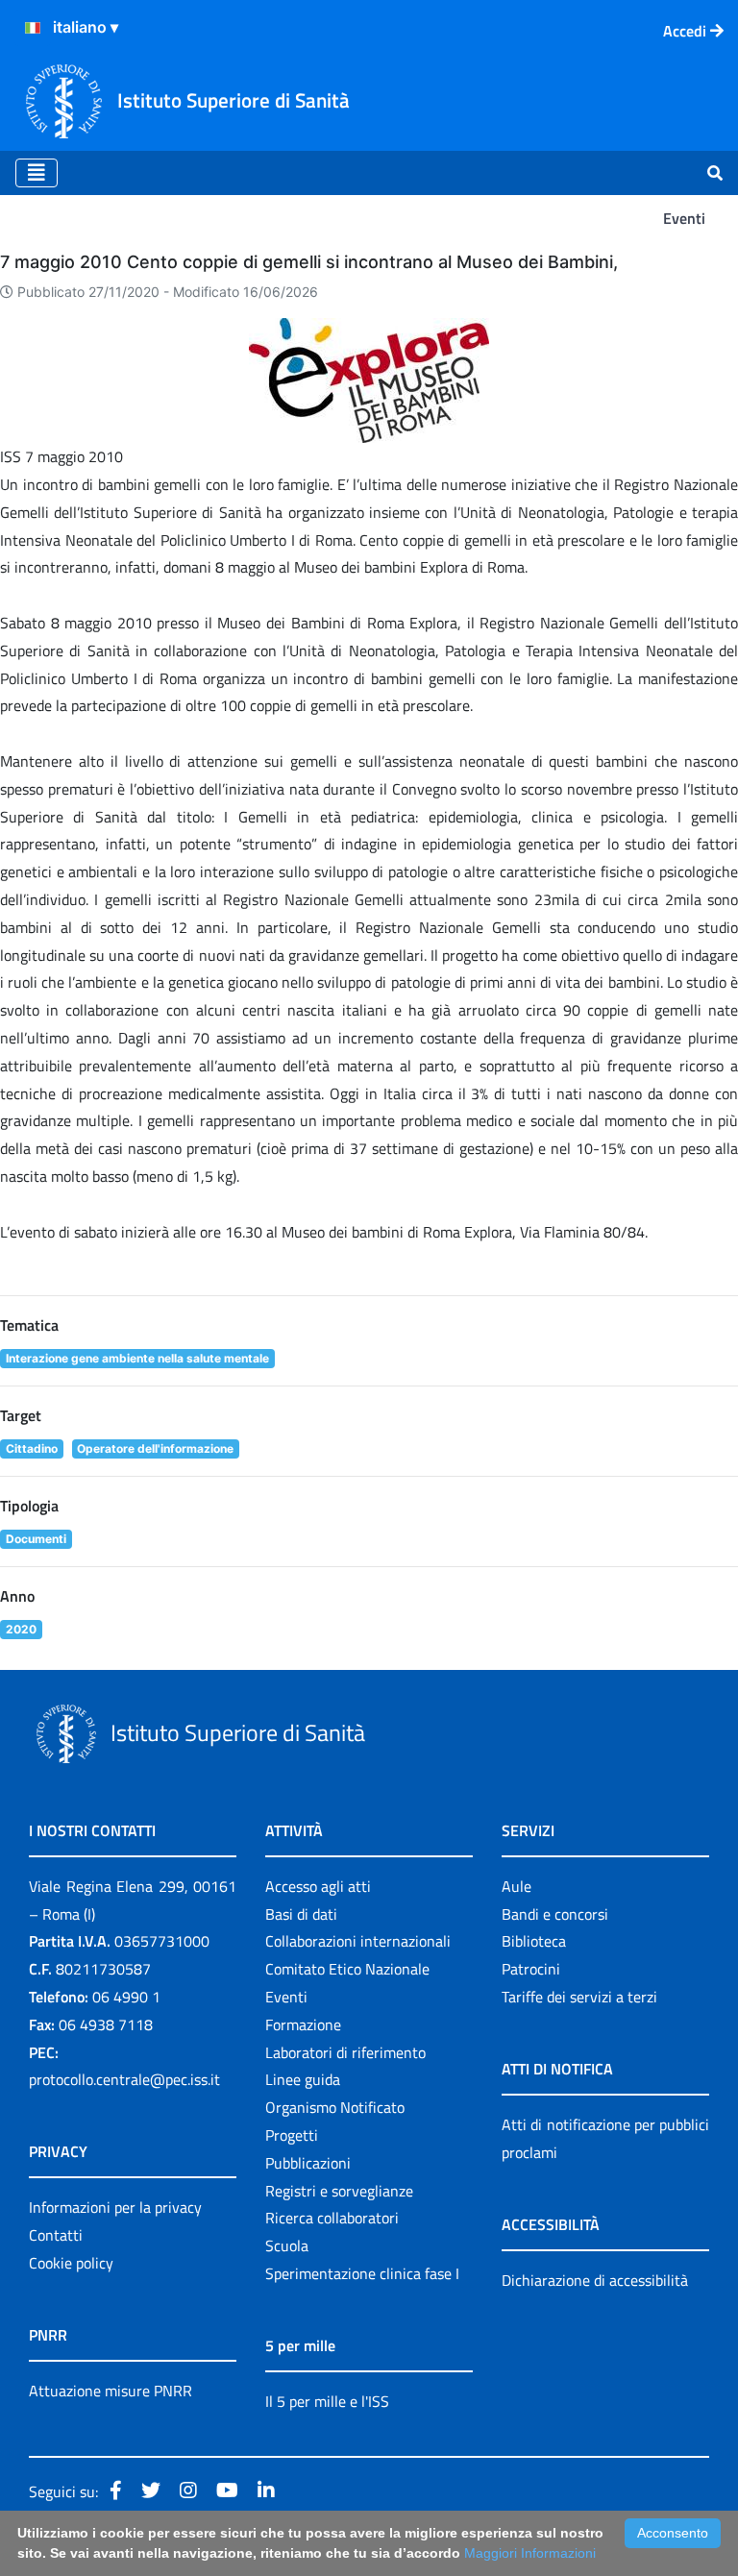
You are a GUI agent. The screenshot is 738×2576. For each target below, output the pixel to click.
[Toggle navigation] (37, 173)
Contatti (56, 2235)
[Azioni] (33, 28)
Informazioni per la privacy (115, 2207)
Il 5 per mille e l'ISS (327, 2401)
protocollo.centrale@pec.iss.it (124, 2079)
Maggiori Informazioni (530, 2553)
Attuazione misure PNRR (111, 2391)
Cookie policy (71, 2263)
